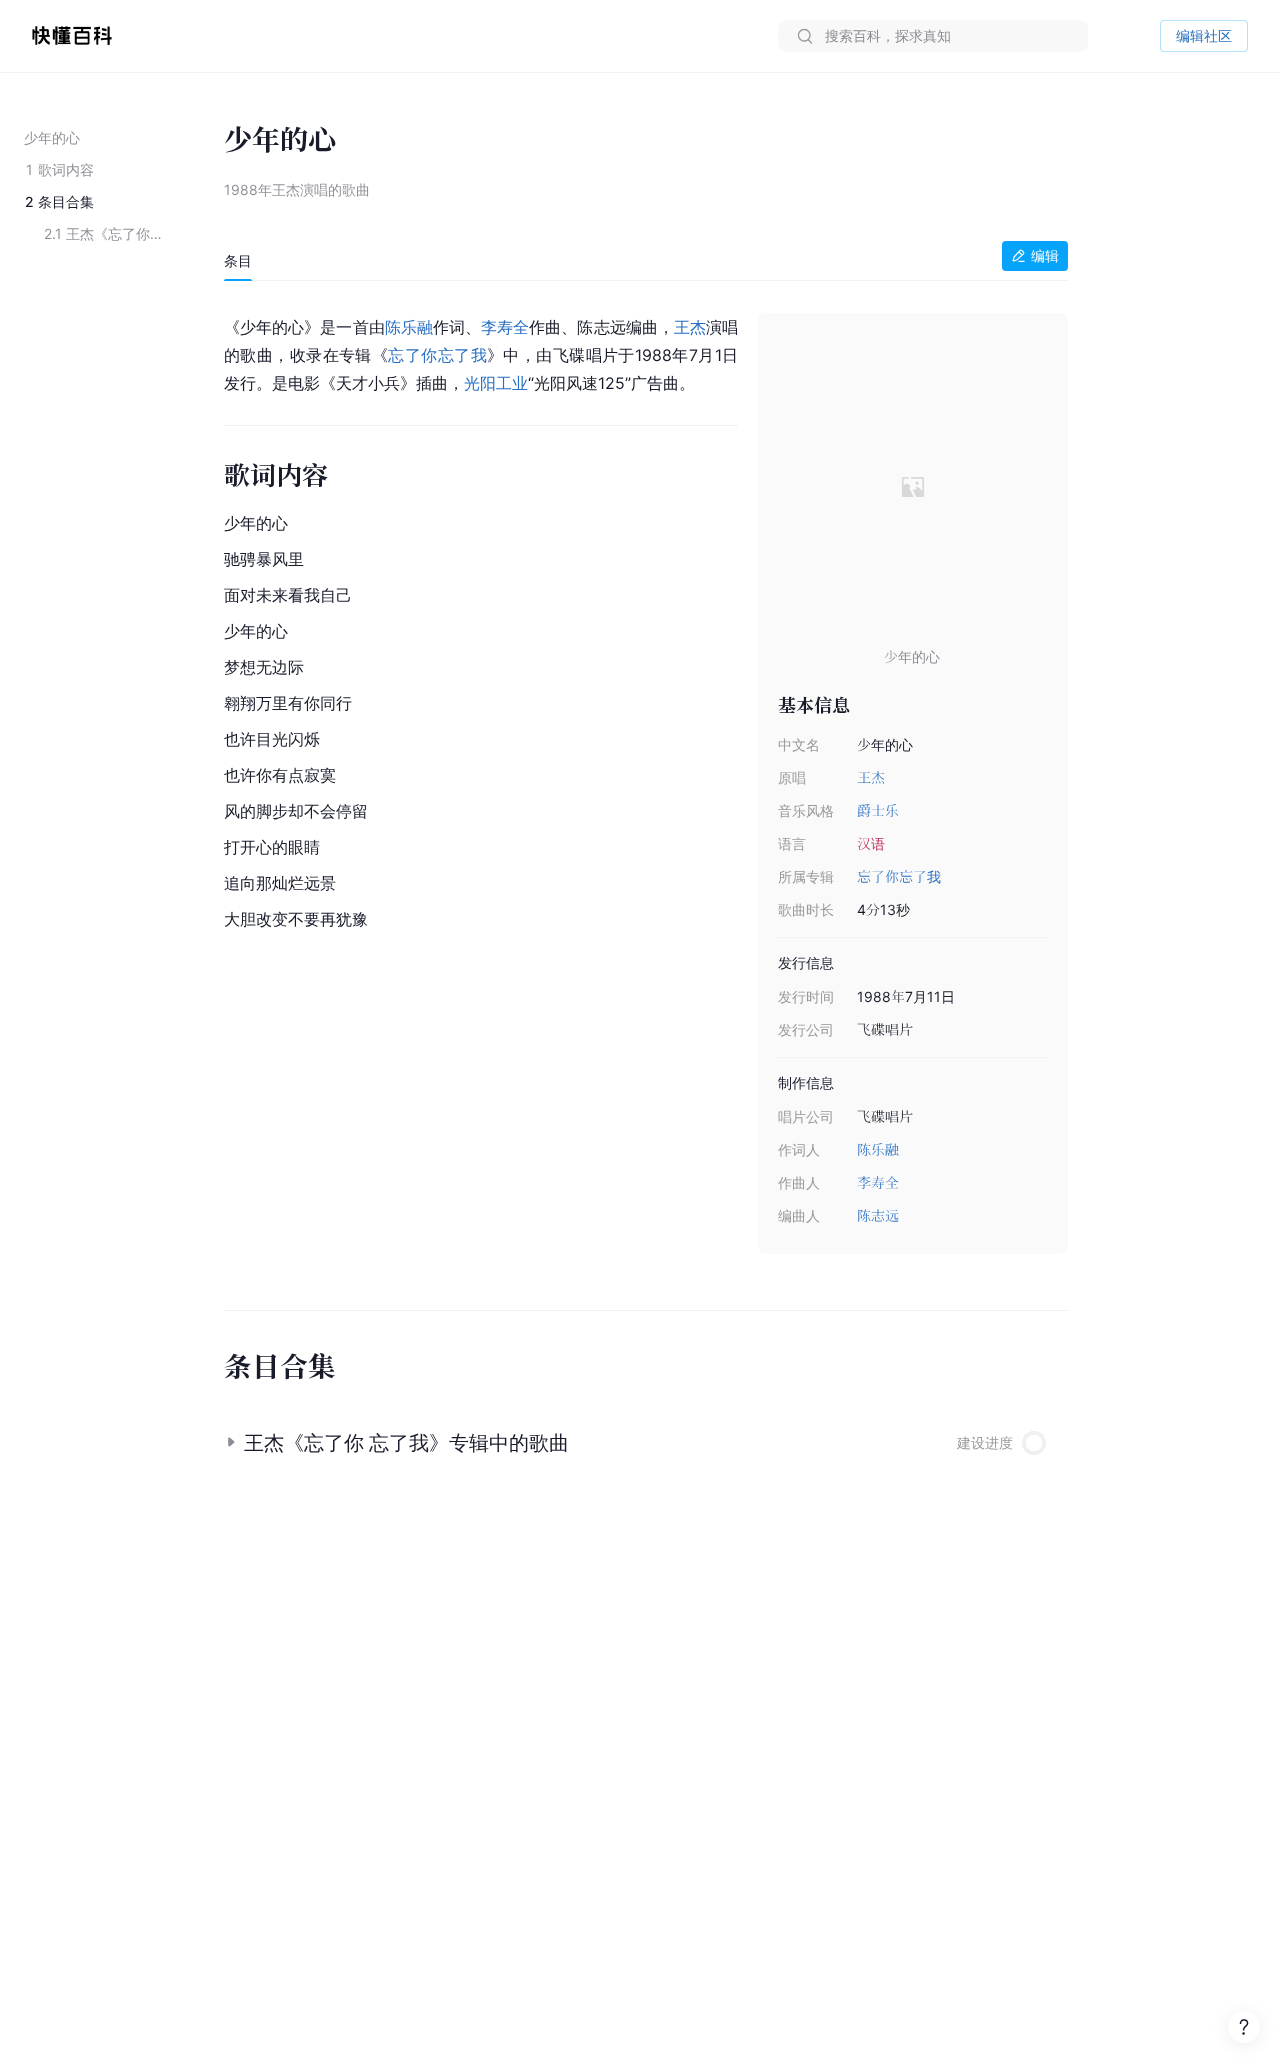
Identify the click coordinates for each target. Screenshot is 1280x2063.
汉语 (871, 843)
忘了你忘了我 (899, 876)
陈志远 (878, 1215)
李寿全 (878, 1182)
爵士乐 (878, 810)
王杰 (871, 777)
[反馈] (1244, 2027)
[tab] (238, 261)
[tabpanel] (646, 785)
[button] (646, 1435)
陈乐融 (878, 1149)
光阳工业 (496, 383)
